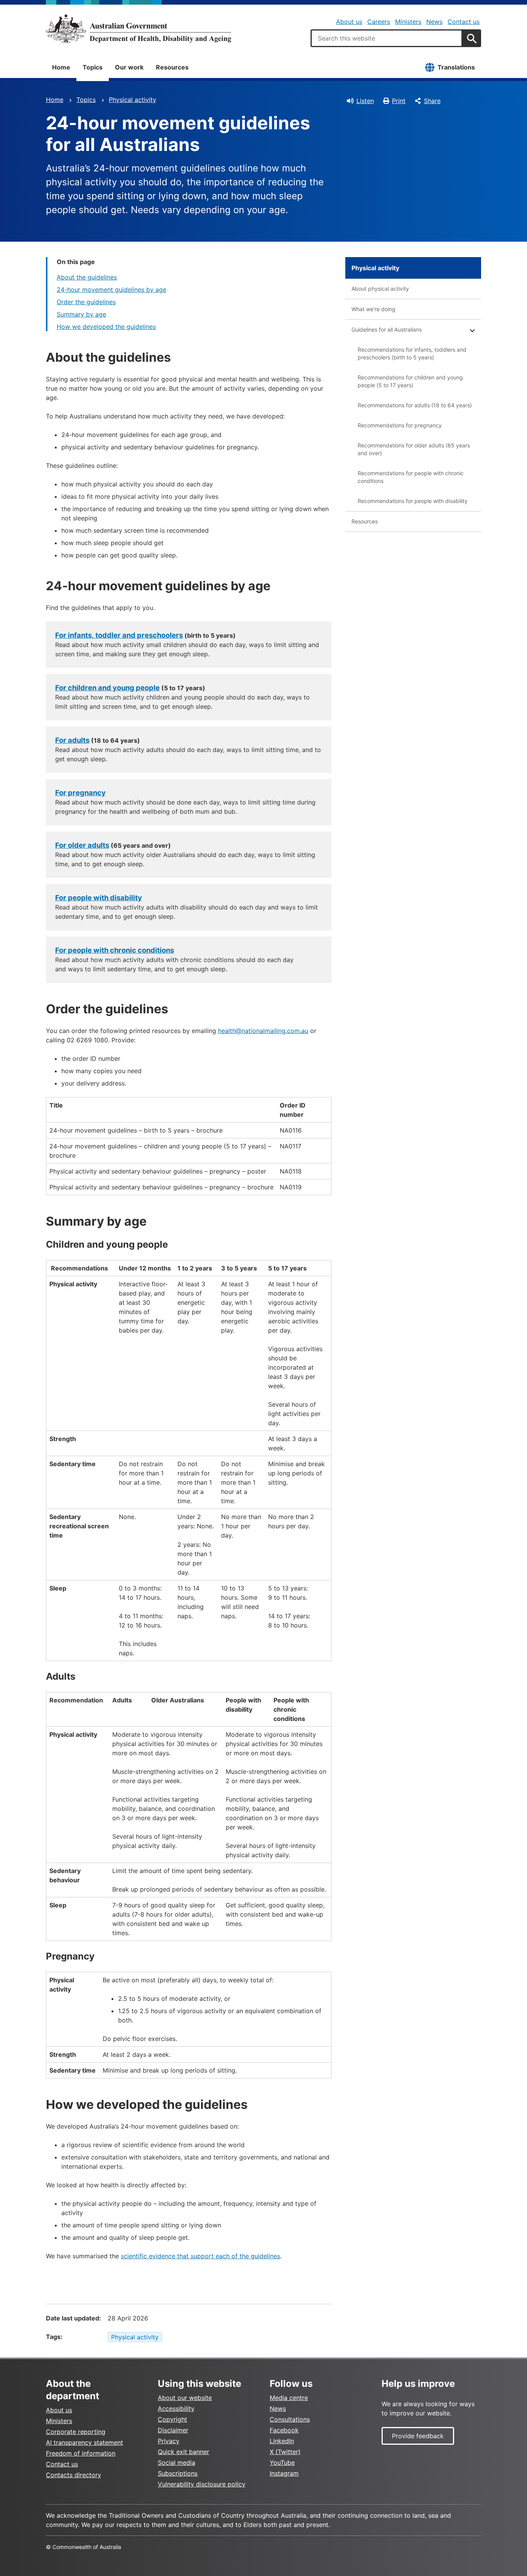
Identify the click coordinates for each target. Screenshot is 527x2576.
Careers (379, 22)
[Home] (139, 29)
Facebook (284, 2430)
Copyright (172, 2419)
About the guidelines (87, 277)
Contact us (464, 22)
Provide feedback (418, 2436)
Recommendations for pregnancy (400, 425)
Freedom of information (81, 2453)
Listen (365, 101)
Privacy (169, 2441)
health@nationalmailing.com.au (263, 1031)
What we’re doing (373, 309)
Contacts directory (73, 2475)
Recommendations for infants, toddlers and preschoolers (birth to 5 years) (412, 353)
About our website (185, 2398)
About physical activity (380, 289)
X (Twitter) (285, 2452)
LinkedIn (282, 2441)
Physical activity (133, 100)
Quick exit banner (183, 2452)
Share (432, 101)
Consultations (290, 2419)
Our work (129, 67)
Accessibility (176, 2408)
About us (349, 22)
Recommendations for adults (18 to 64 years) (415, 405)
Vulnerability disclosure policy (202, 2484)
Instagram (284, 2473)
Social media (177, 2463)
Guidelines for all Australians (387, 329)
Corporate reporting (76, 2432)
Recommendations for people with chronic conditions (411, 477)
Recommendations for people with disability (413, 501)
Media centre (289, 2398)
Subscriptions (178, 2473)
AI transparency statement (84, 2442)
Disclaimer (173, 2430)
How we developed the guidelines (106, 327)
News (434, 22)
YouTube (282, 2463)
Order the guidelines (86, 302)
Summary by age (81, 314)
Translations (456, 67)
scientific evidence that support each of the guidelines (200, 2256)
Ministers (408, 22)
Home (61, 67)
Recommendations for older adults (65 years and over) (414, 449)
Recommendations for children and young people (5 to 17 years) (410, 381)
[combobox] (387, 38)
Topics (93, 67)
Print (399, 101)
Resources (172, 67)
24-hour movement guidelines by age (111, 290)
